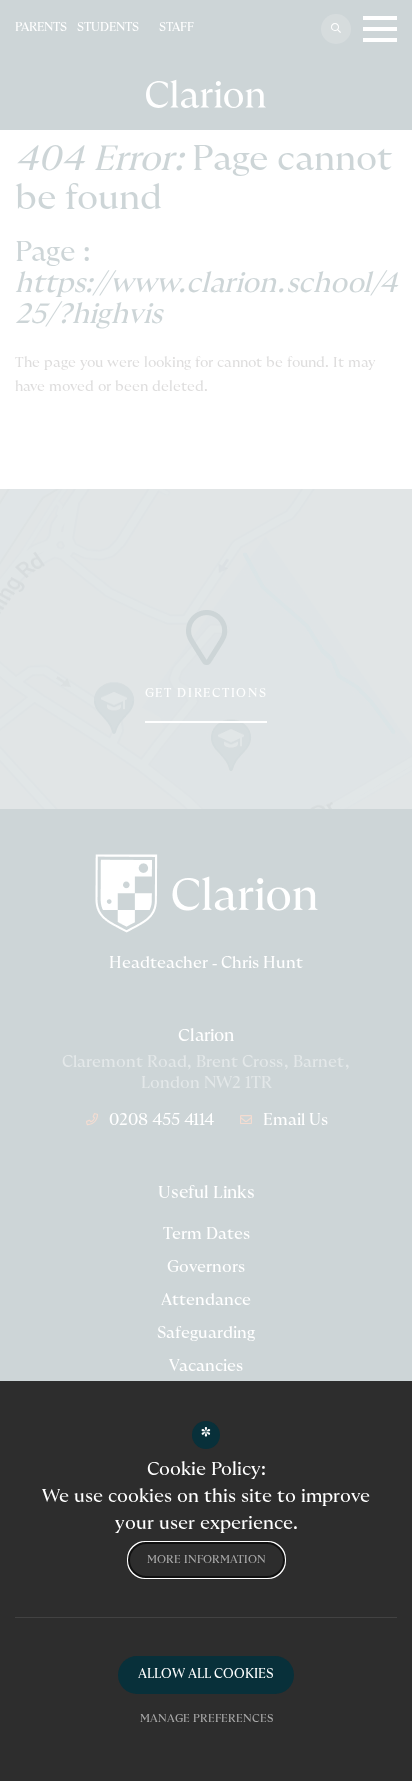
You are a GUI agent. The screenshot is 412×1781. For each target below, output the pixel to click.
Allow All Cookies (206, 1674)
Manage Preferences (206, 1718)
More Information (206, 1559)
